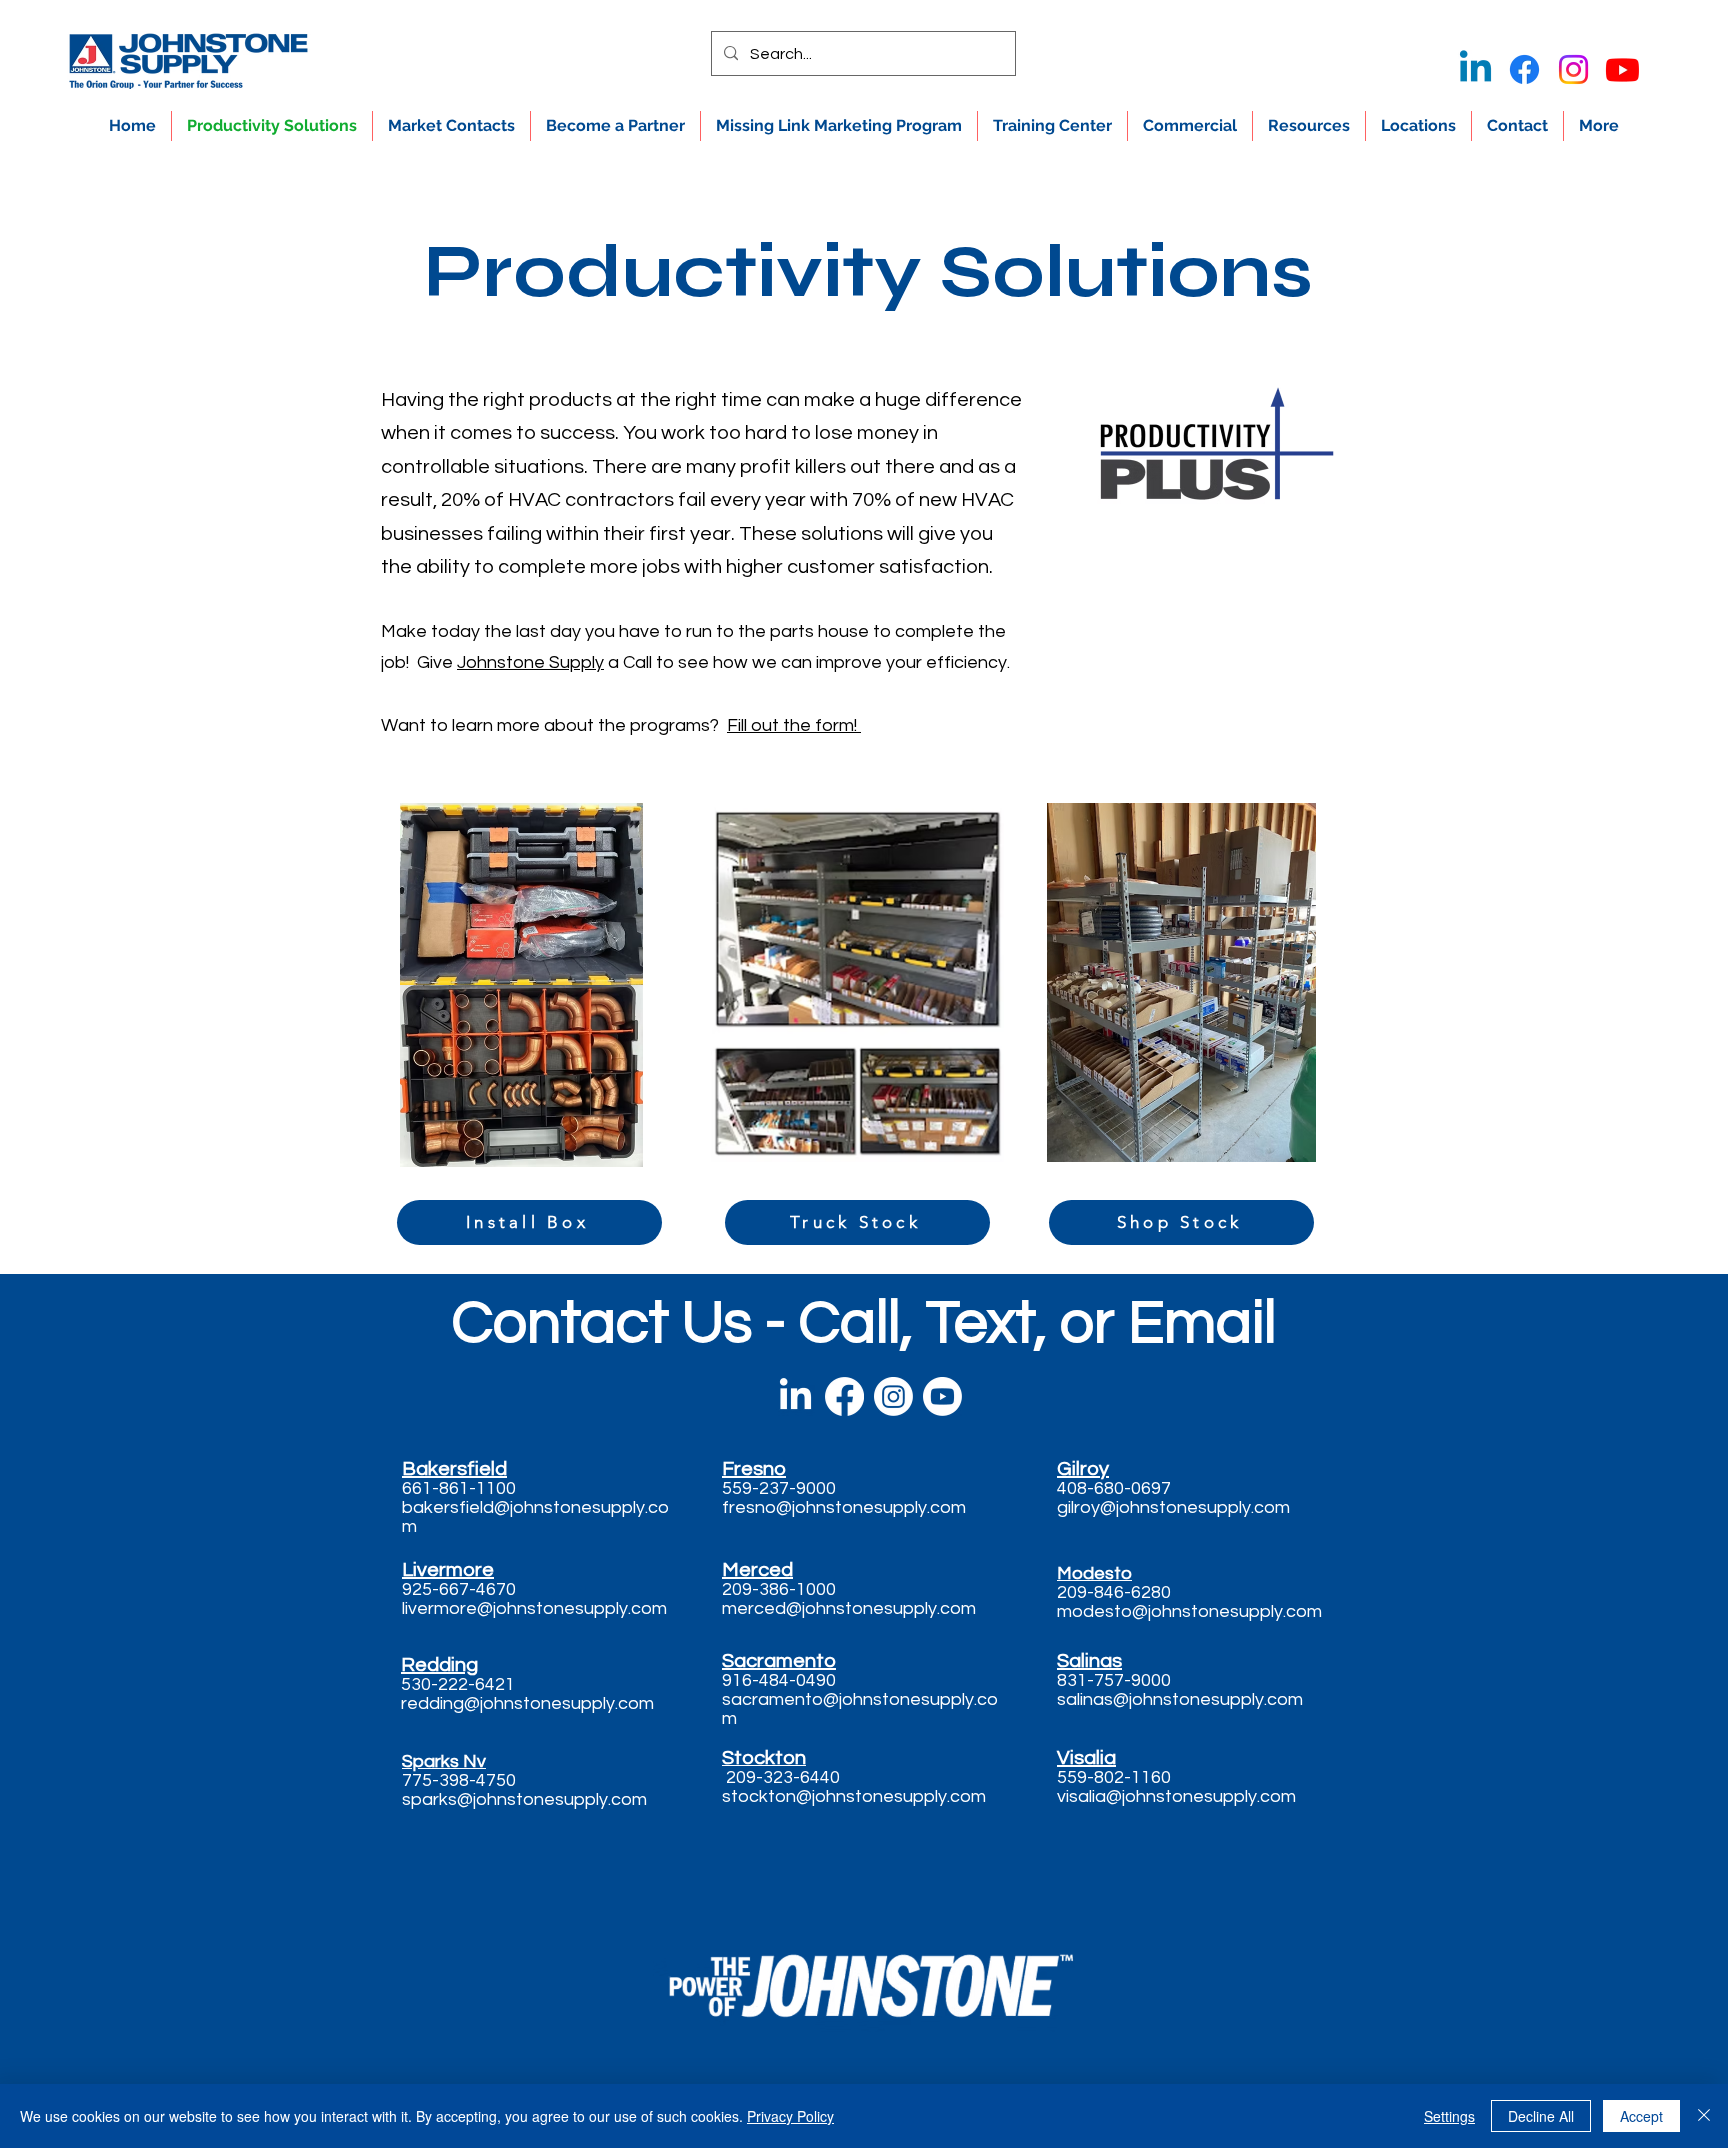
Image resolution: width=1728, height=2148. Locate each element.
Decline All (1541, 2116)
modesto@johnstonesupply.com (1189, 1611)
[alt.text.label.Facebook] (1524, 69)
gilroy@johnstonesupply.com (1173, 1507)
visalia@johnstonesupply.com (1176, 1796)
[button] (1309, 126)
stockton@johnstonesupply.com (854, 1796)
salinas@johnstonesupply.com (1180, 1699)
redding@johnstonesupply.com (527, 1703)
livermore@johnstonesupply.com (534, 1608)
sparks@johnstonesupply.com (524, 1799)
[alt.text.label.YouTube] (1622, 69)
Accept (1641, 2116)
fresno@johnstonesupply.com (844, 1507)
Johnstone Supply (530, 662)
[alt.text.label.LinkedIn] (1475, 69)
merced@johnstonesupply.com (849, 1608)
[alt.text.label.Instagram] (1573, 69)
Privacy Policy (790, 2116)
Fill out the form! (794, 725)
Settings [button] (1449, 2116)
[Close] (1704, 2116)
